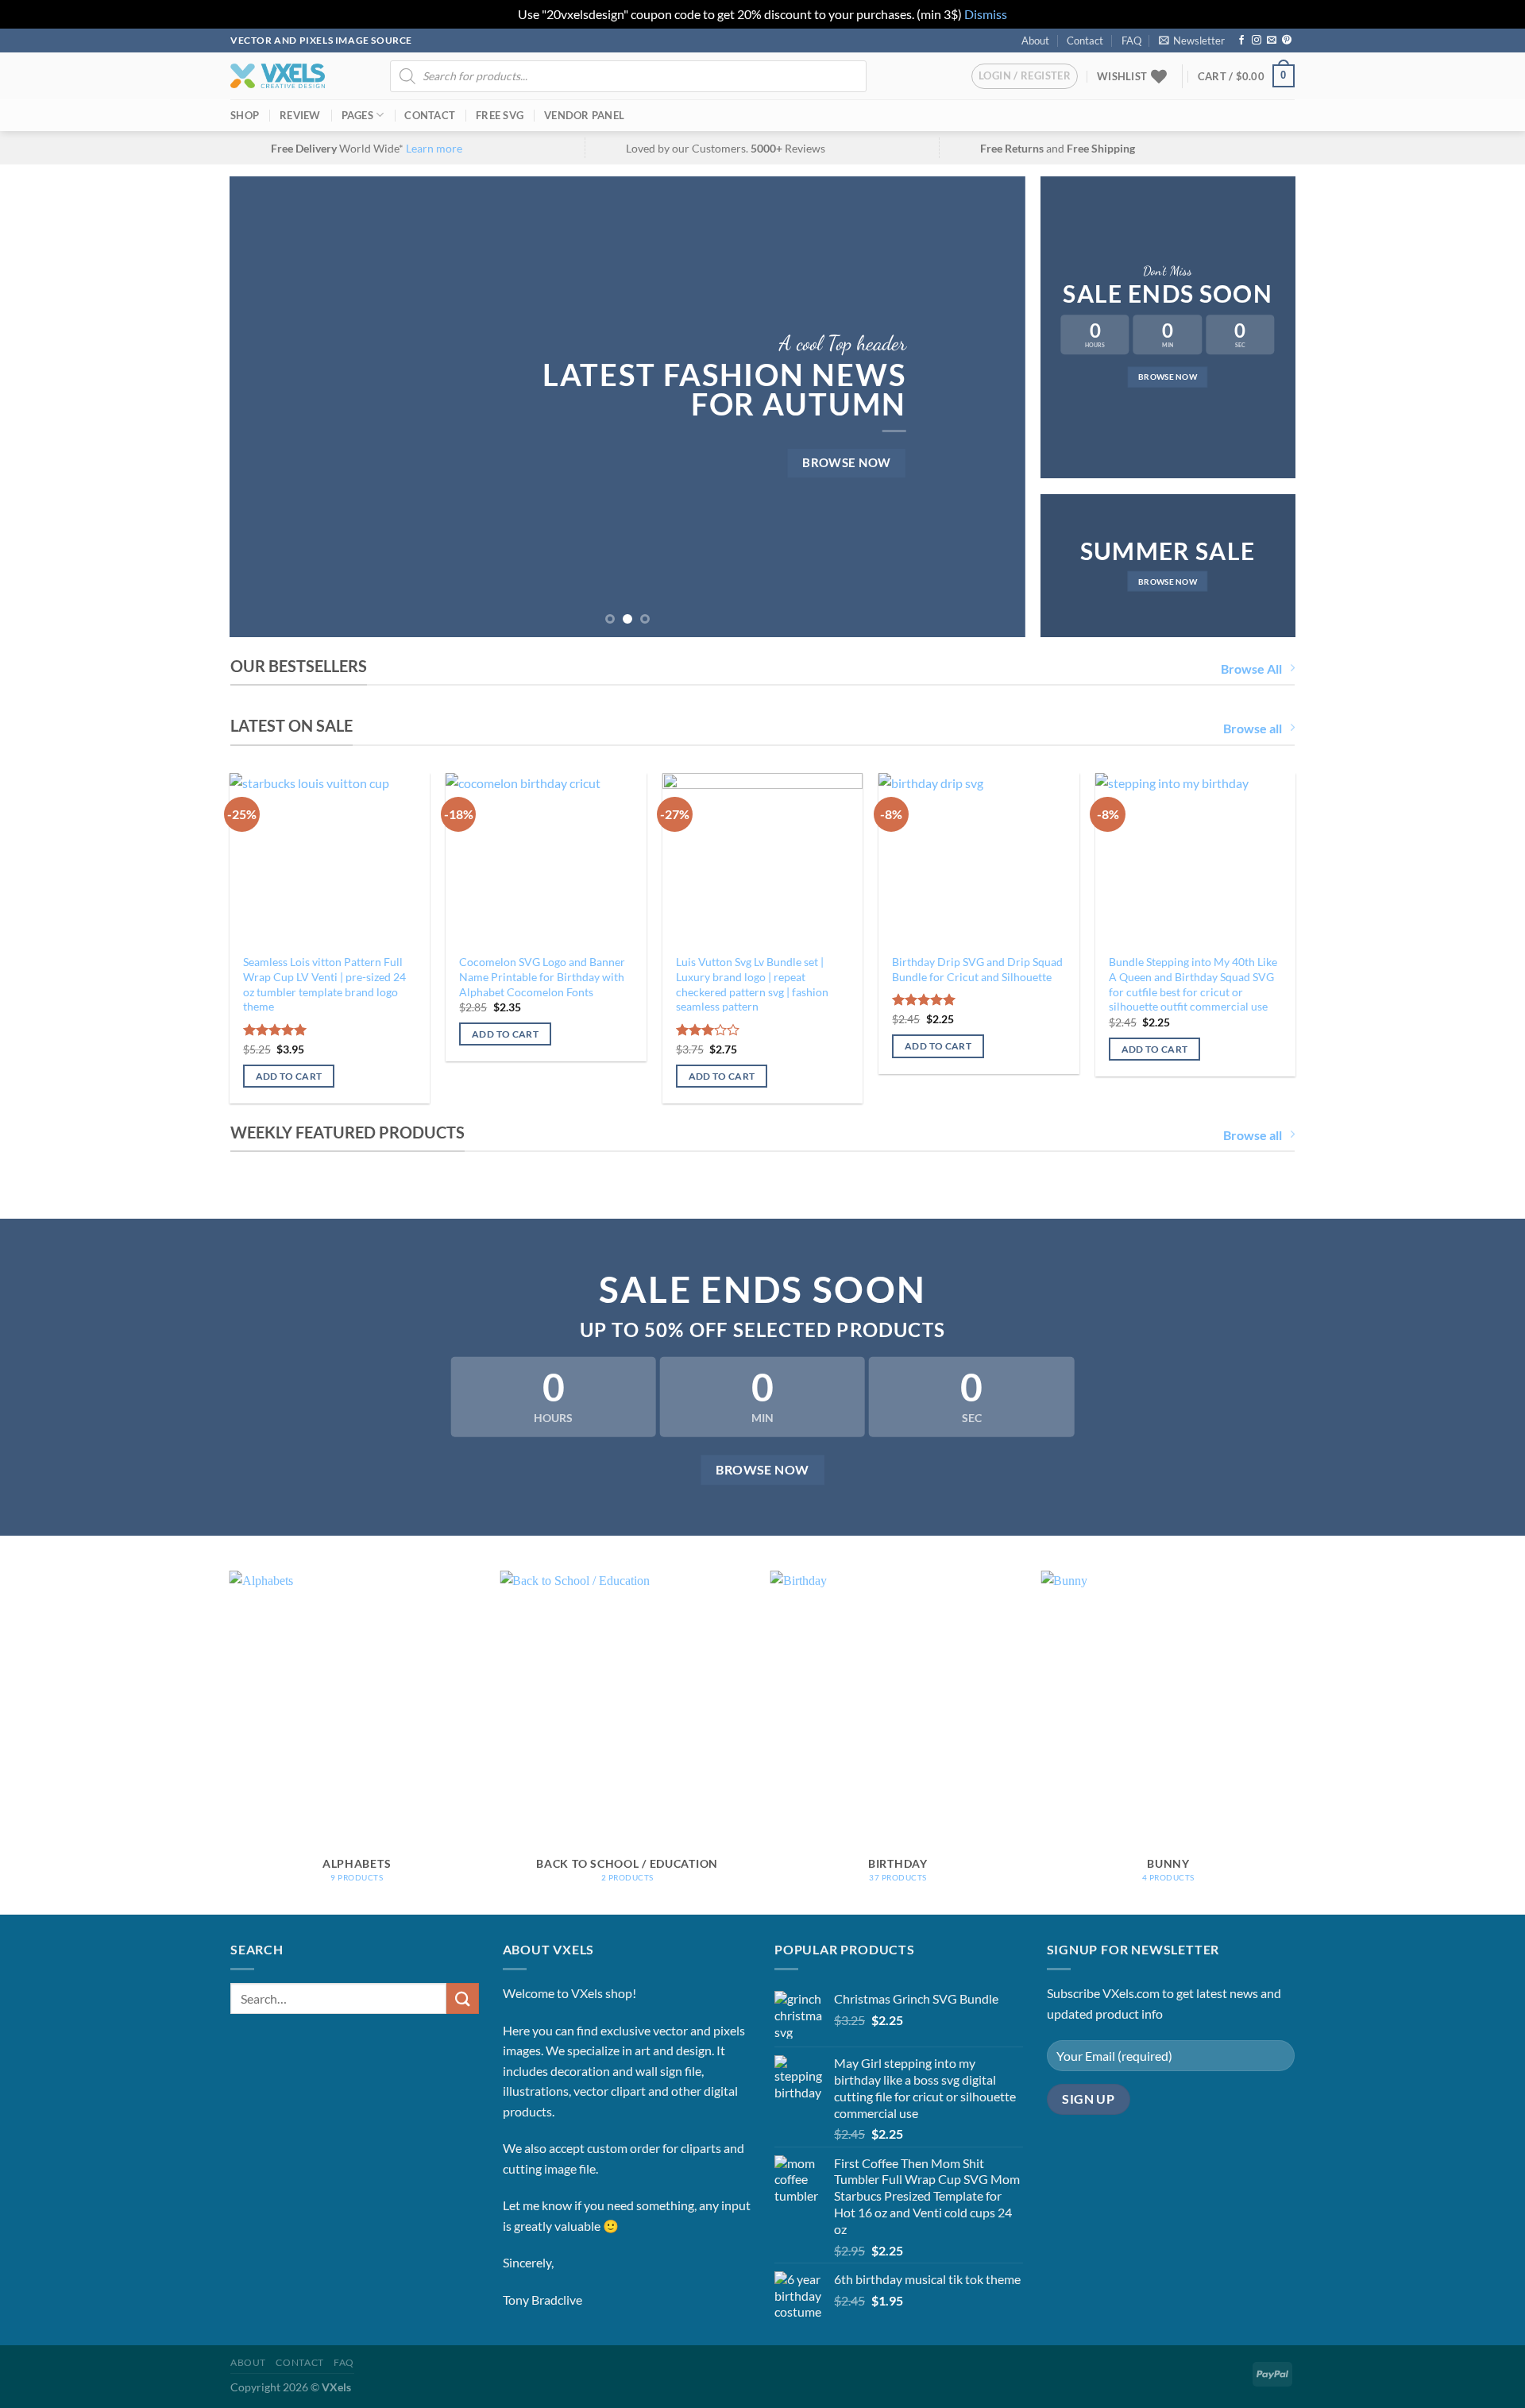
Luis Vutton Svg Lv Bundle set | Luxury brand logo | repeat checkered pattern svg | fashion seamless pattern (752, 984)
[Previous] (265, 407)
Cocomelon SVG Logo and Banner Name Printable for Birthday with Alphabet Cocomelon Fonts (542, 976)
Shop (245, 115)
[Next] (990, 407)
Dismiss (986, 14)
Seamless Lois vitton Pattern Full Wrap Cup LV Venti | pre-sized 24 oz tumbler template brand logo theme (324, 984)
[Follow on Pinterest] (1287, 41)
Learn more (434, 148)
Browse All (1251, 669)
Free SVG (500, 115)
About (1035, 41)
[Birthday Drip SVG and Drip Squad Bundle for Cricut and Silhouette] (979, 859)
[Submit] (462, 1998)
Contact (1085, 41)
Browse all (1253, 728)
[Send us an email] (1272, 41)
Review (300, 115)
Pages (357, 115)
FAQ (1131, 41)
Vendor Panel (584, 115)
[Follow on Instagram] (1257, 41)
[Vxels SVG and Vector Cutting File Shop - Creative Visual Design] (278, 76)
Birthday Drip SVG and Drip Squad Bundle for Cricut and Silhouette (977, 969)
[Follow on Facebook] (1241, 41)
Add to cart (289, 1076)
